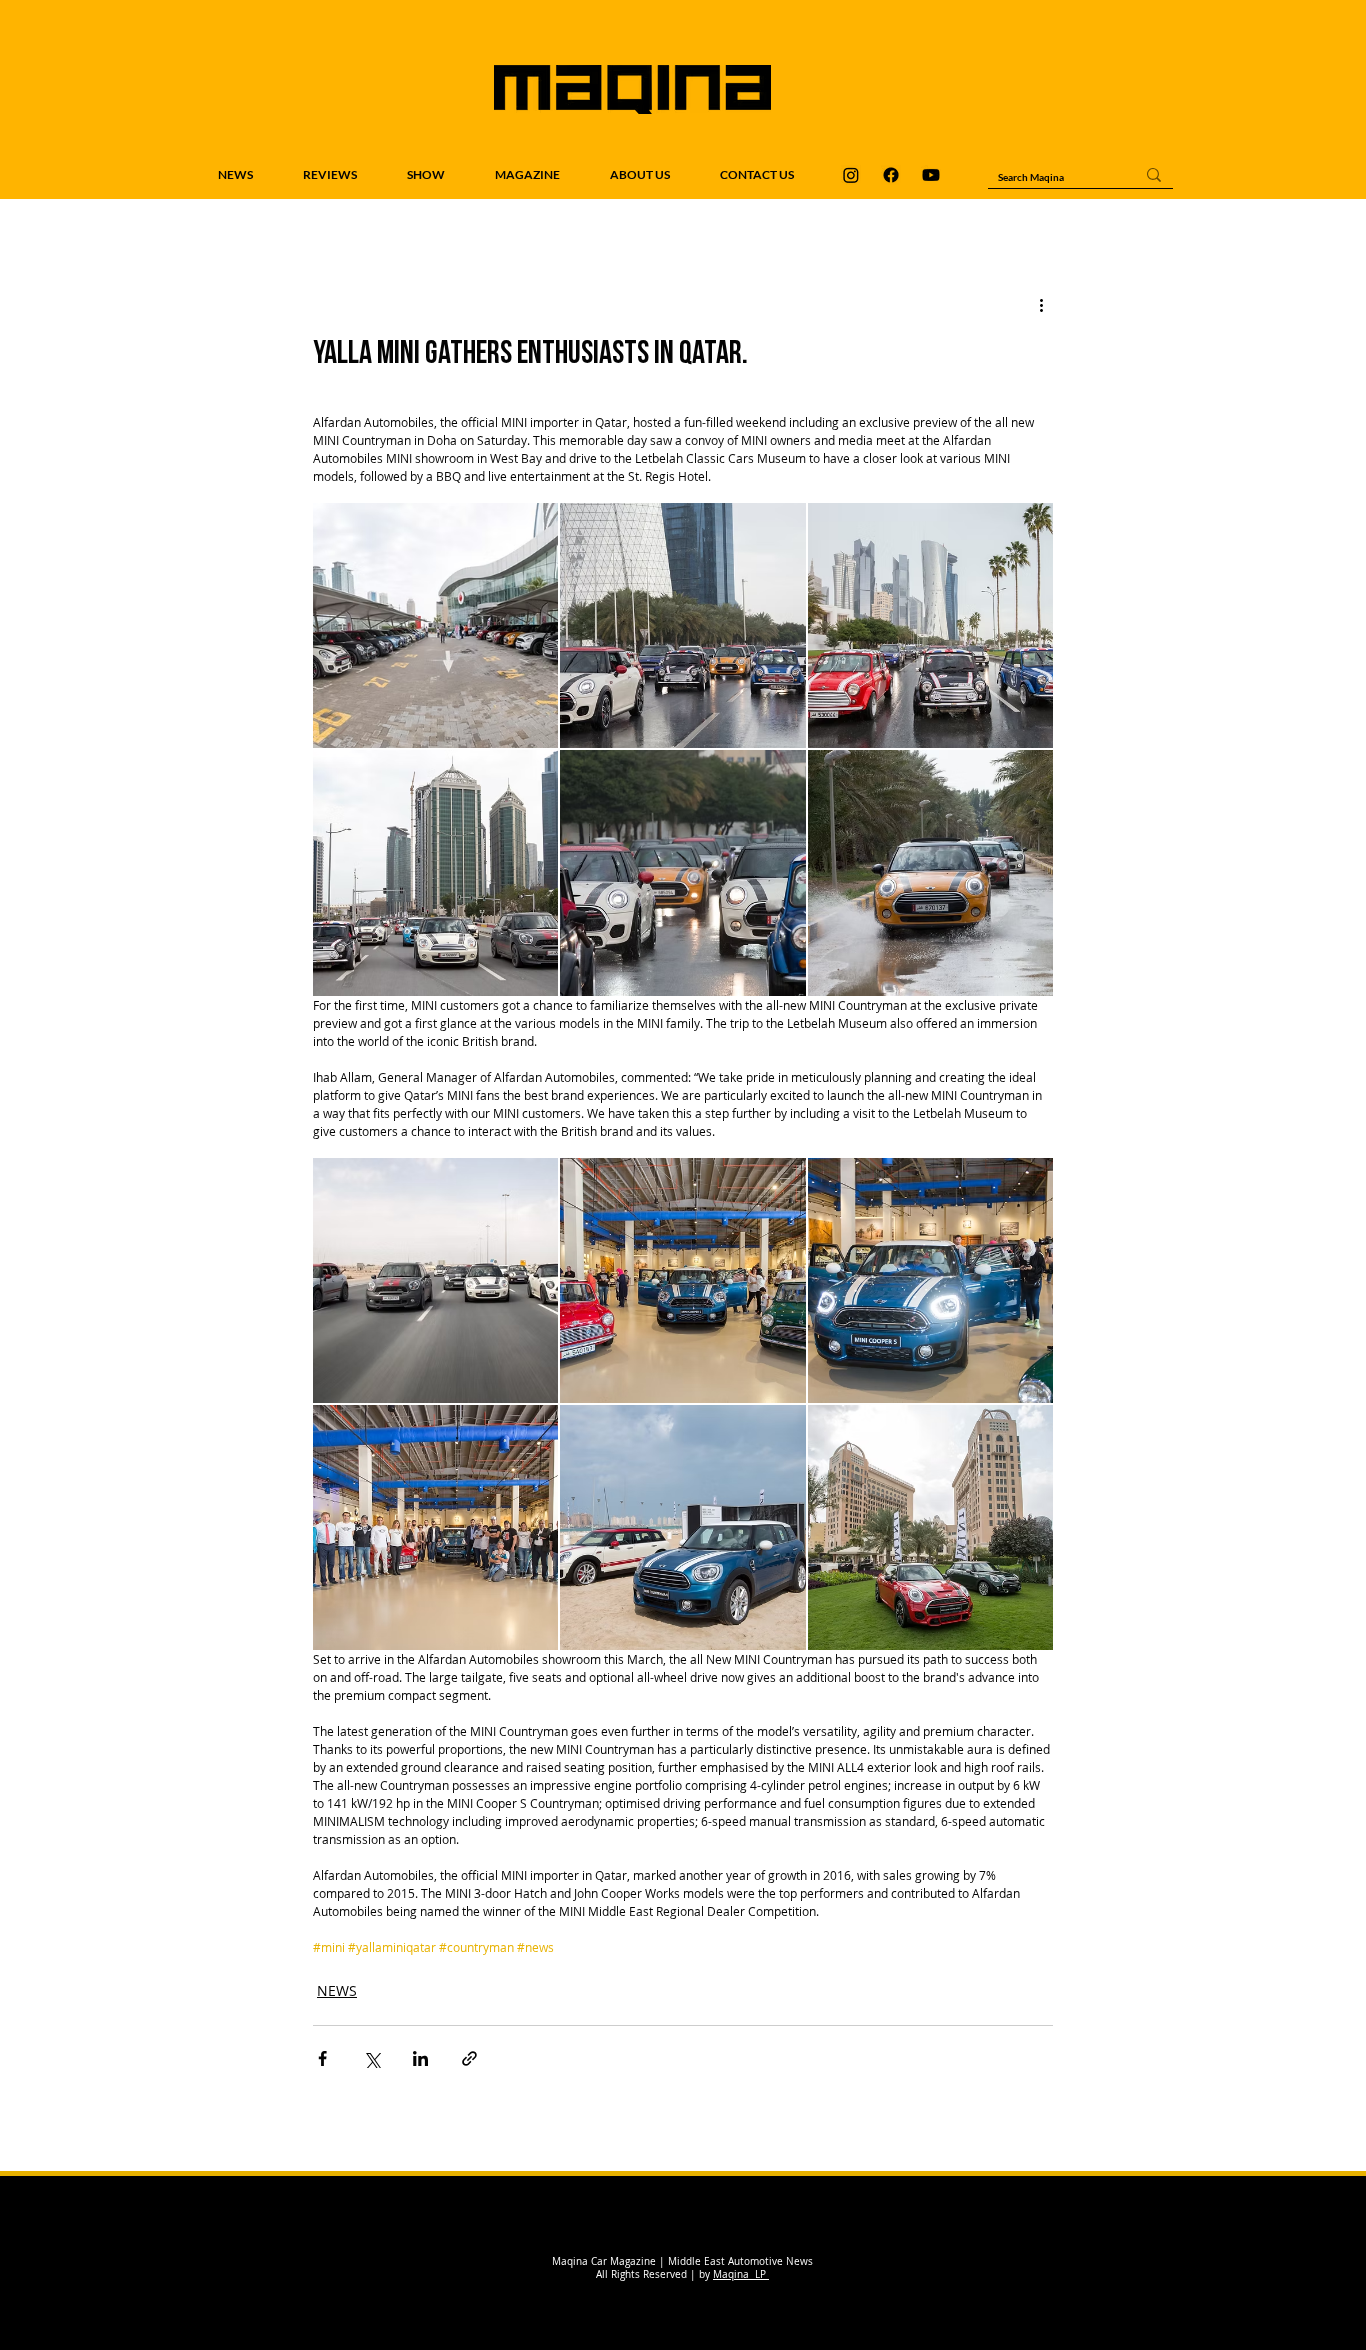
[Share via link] (469, 2058)
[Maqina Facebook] (891, 175)
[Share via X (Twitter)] (371, 2058)
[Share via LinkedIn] (420, 2058)
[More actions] (1041, 305)
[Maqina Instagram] (851, 175)
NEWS (337, 1990)
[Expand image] (435, 625)
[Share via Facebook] (322, 2058)
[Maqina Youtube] (931, 175)
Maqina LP (741, 2274)
